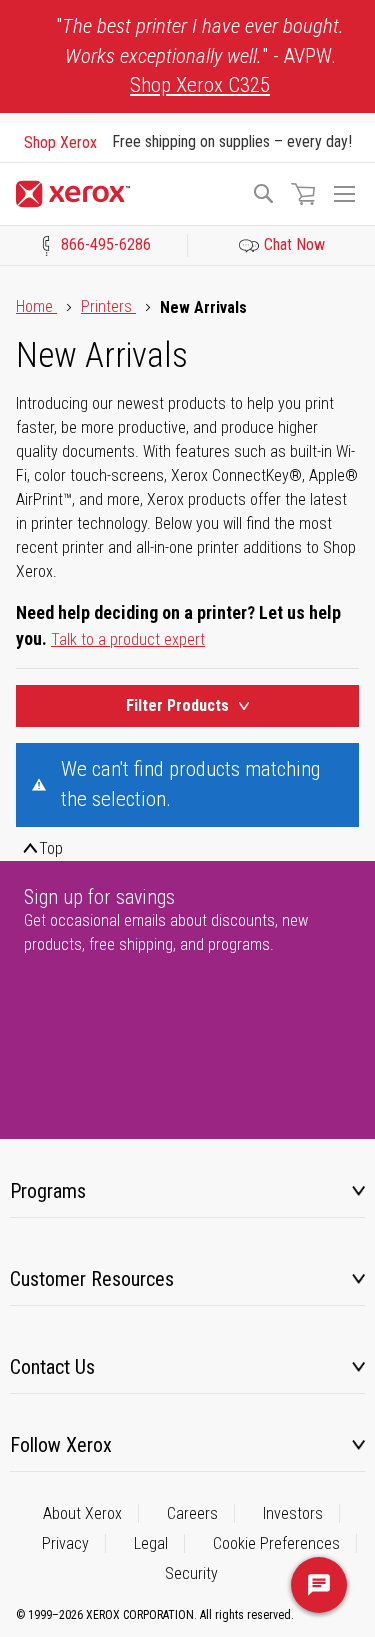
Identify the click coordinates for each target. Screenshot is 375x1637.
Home (36, 306)
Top (51, 848)
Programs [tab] (48, 1191)
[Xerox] (124, 194)
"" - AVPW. (200, 55)
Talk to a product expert (128, 639)
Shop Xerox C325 (200, 85)
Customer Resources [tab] (92, 1279)
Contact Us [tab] (52, 1367)
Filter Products (177, 705)
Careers (192, 1513)
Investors (293, 1513)
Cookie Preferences (276, 1543)
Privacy (65, 1543)
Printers (108, 306)
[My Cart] (303, 194)
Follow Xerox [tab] (61, 1445)
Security (191, 1573)
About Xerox (82, 1513)
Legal (151, 1543)
